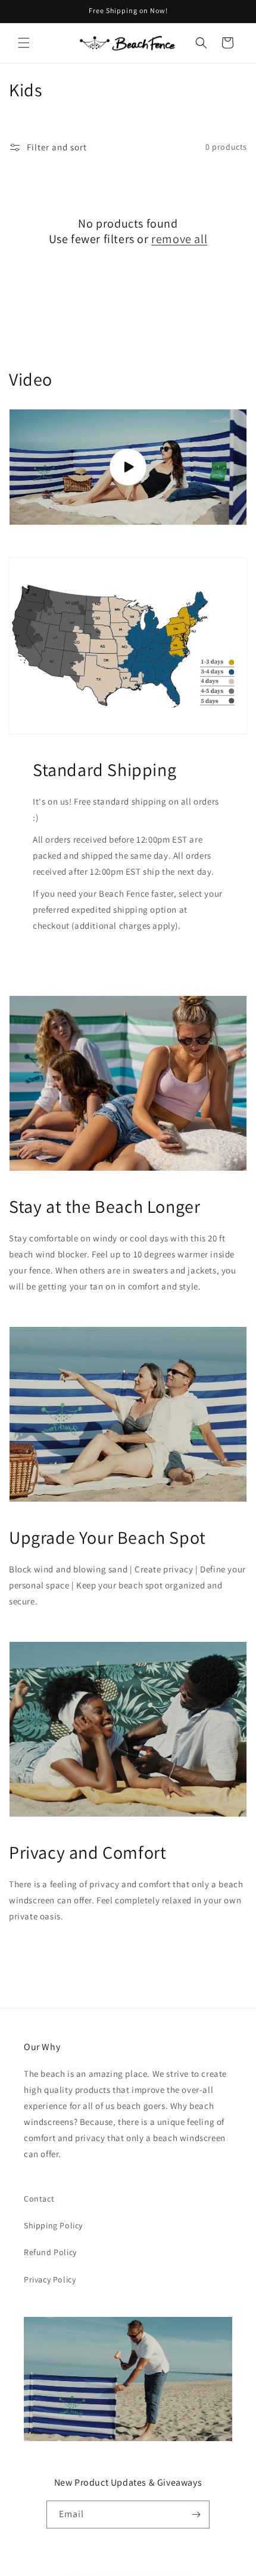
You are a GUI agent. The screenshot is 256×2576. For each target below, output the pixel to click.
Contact (39, 2199)
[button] (24, 43)
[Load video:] (128, 467)
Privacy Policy (50, 2279)
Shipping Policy (53, 2225)
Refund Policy (50, 2252)
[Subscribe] (196, 2514)
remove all (179, 239)
